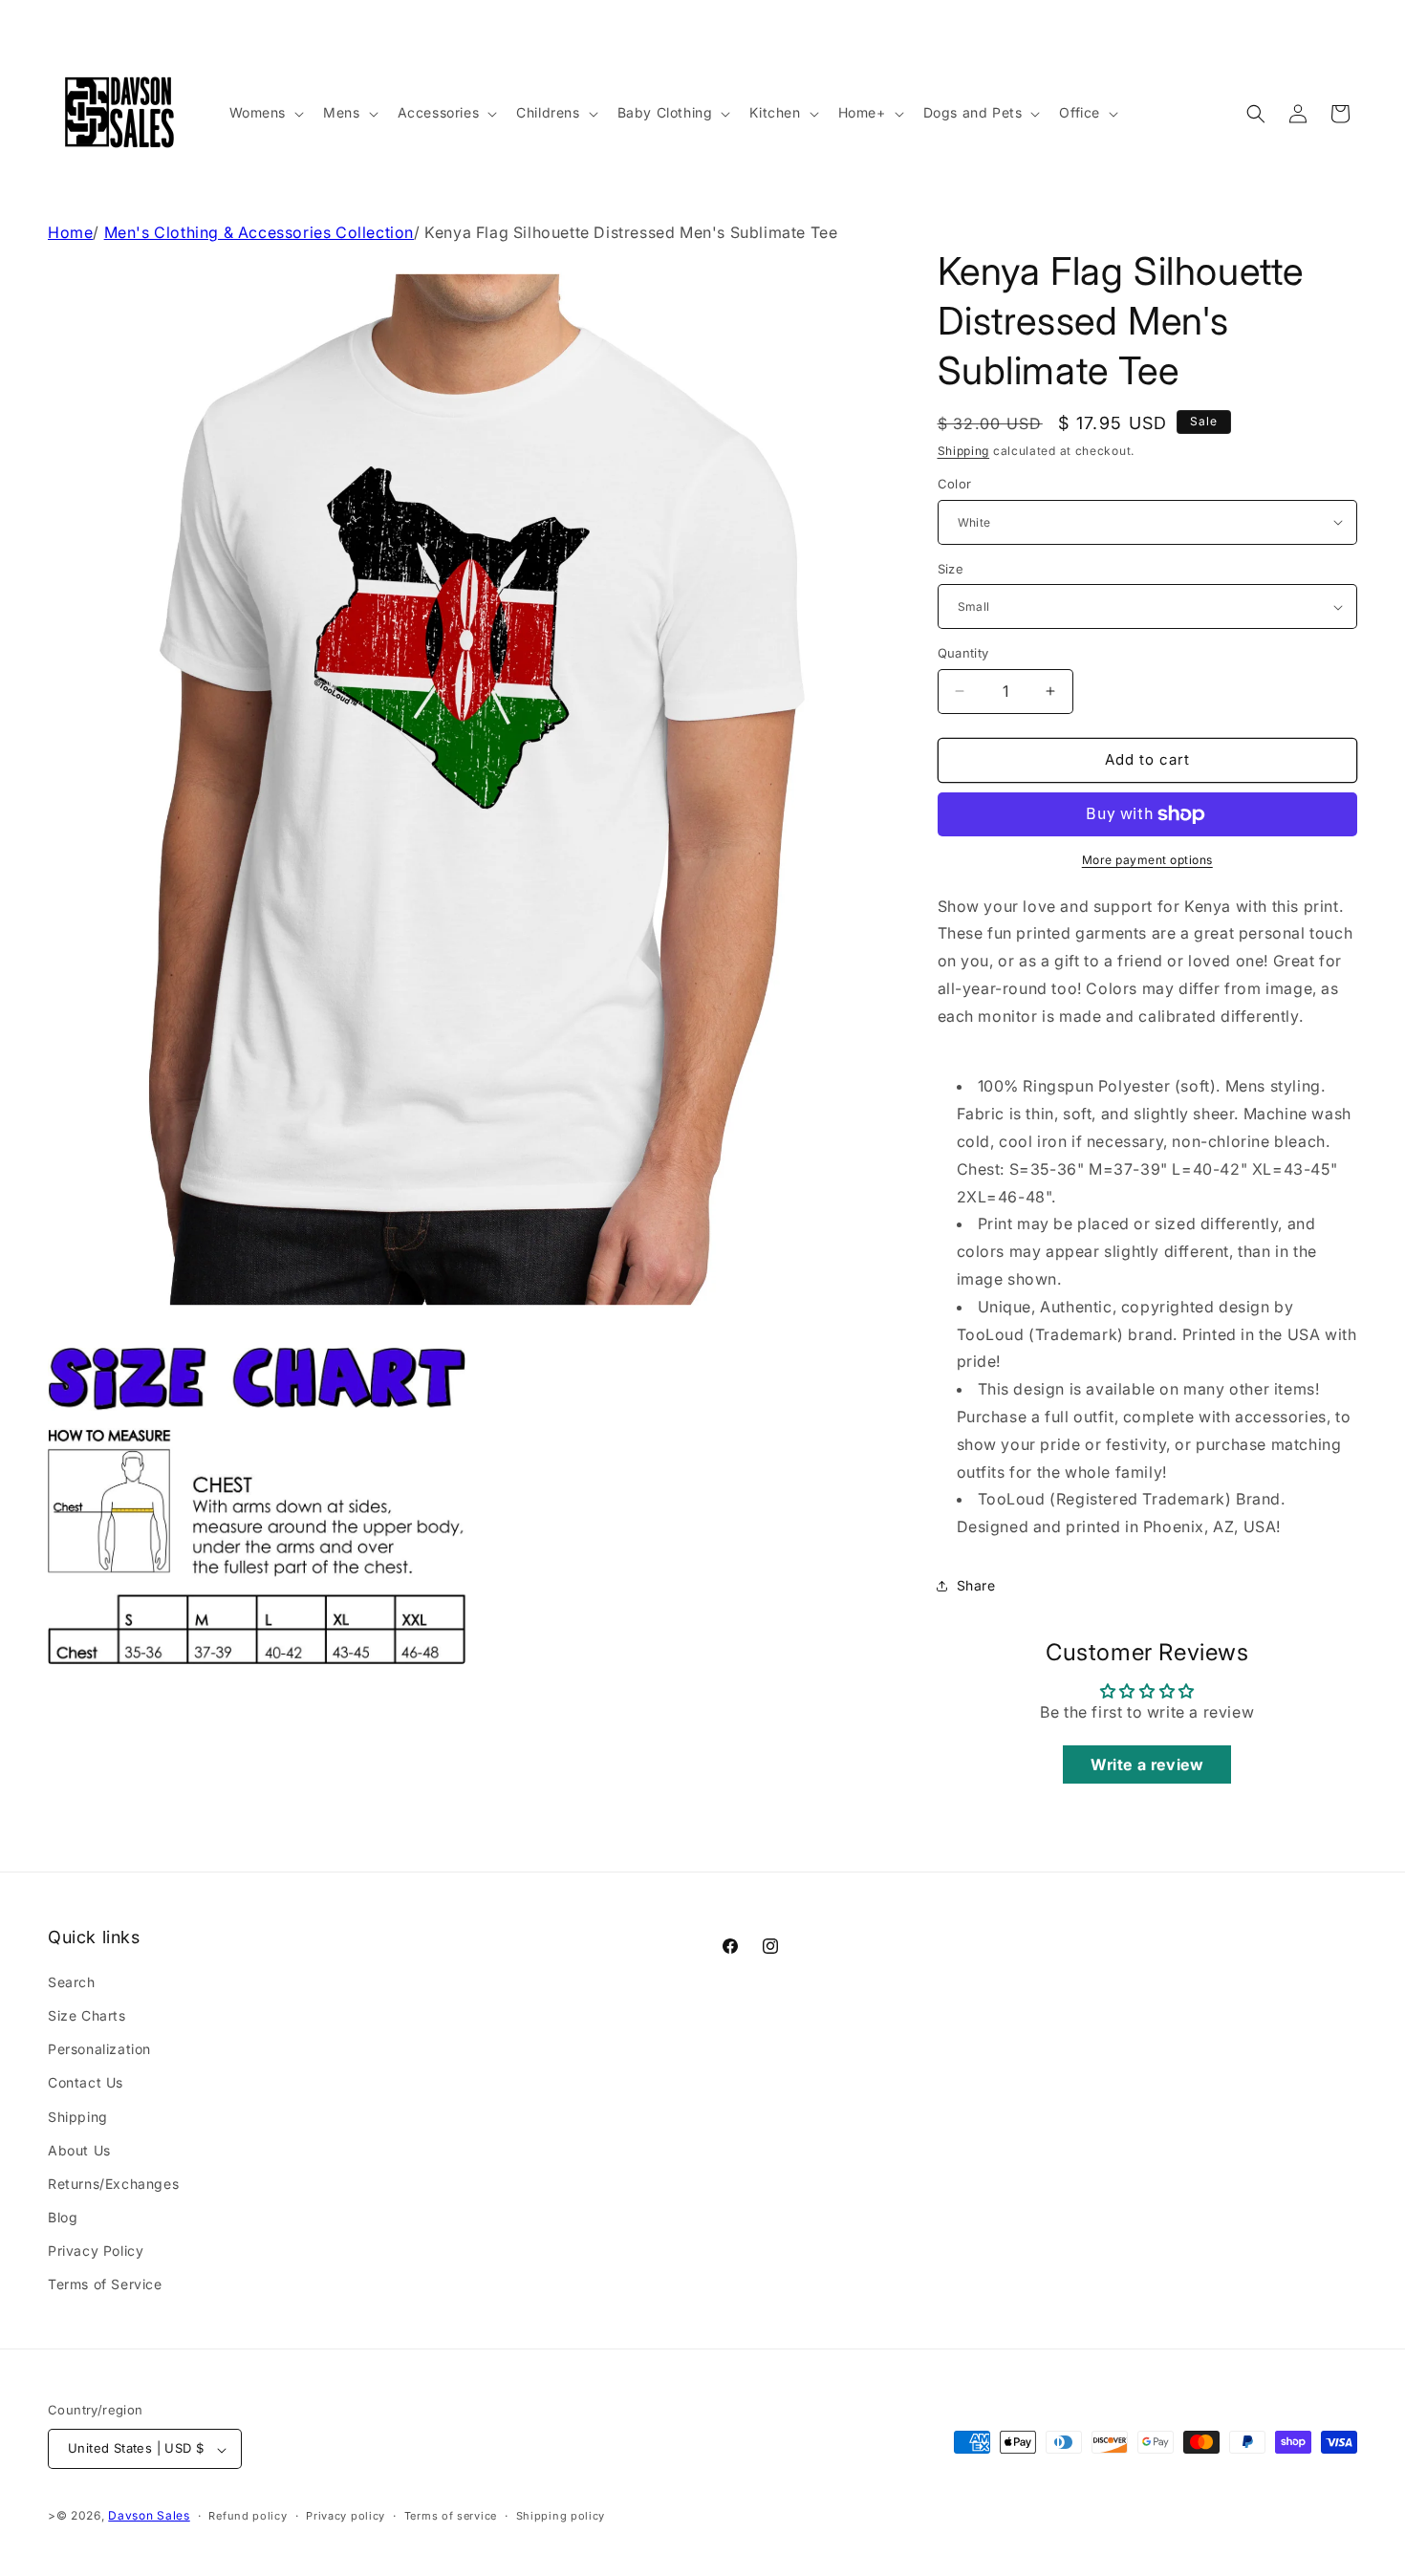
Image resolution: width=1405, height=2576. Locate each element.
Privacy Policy (96, 2251)
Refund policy (248, 2516)
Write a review (1147, 1764)
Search (72, 1981)
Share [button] (976, 1585)
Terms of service (451, 2516)
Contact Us (86, 2082)
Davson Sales (149, 2516)
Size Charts (87, 2014)
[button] (265, 113)
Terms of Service (105, 2284)
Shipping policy (561, 2516)
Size (951, 569)
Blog (63, 2217)
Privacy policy (346, 2516)
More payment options (1147, 860)
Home (70, 232)
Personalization (99, 2049)
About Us (79, 2149)
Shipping (964, 451)
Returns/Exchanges (113, 2183)
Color (955, 484)
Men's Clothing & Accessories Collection (259, 232)
